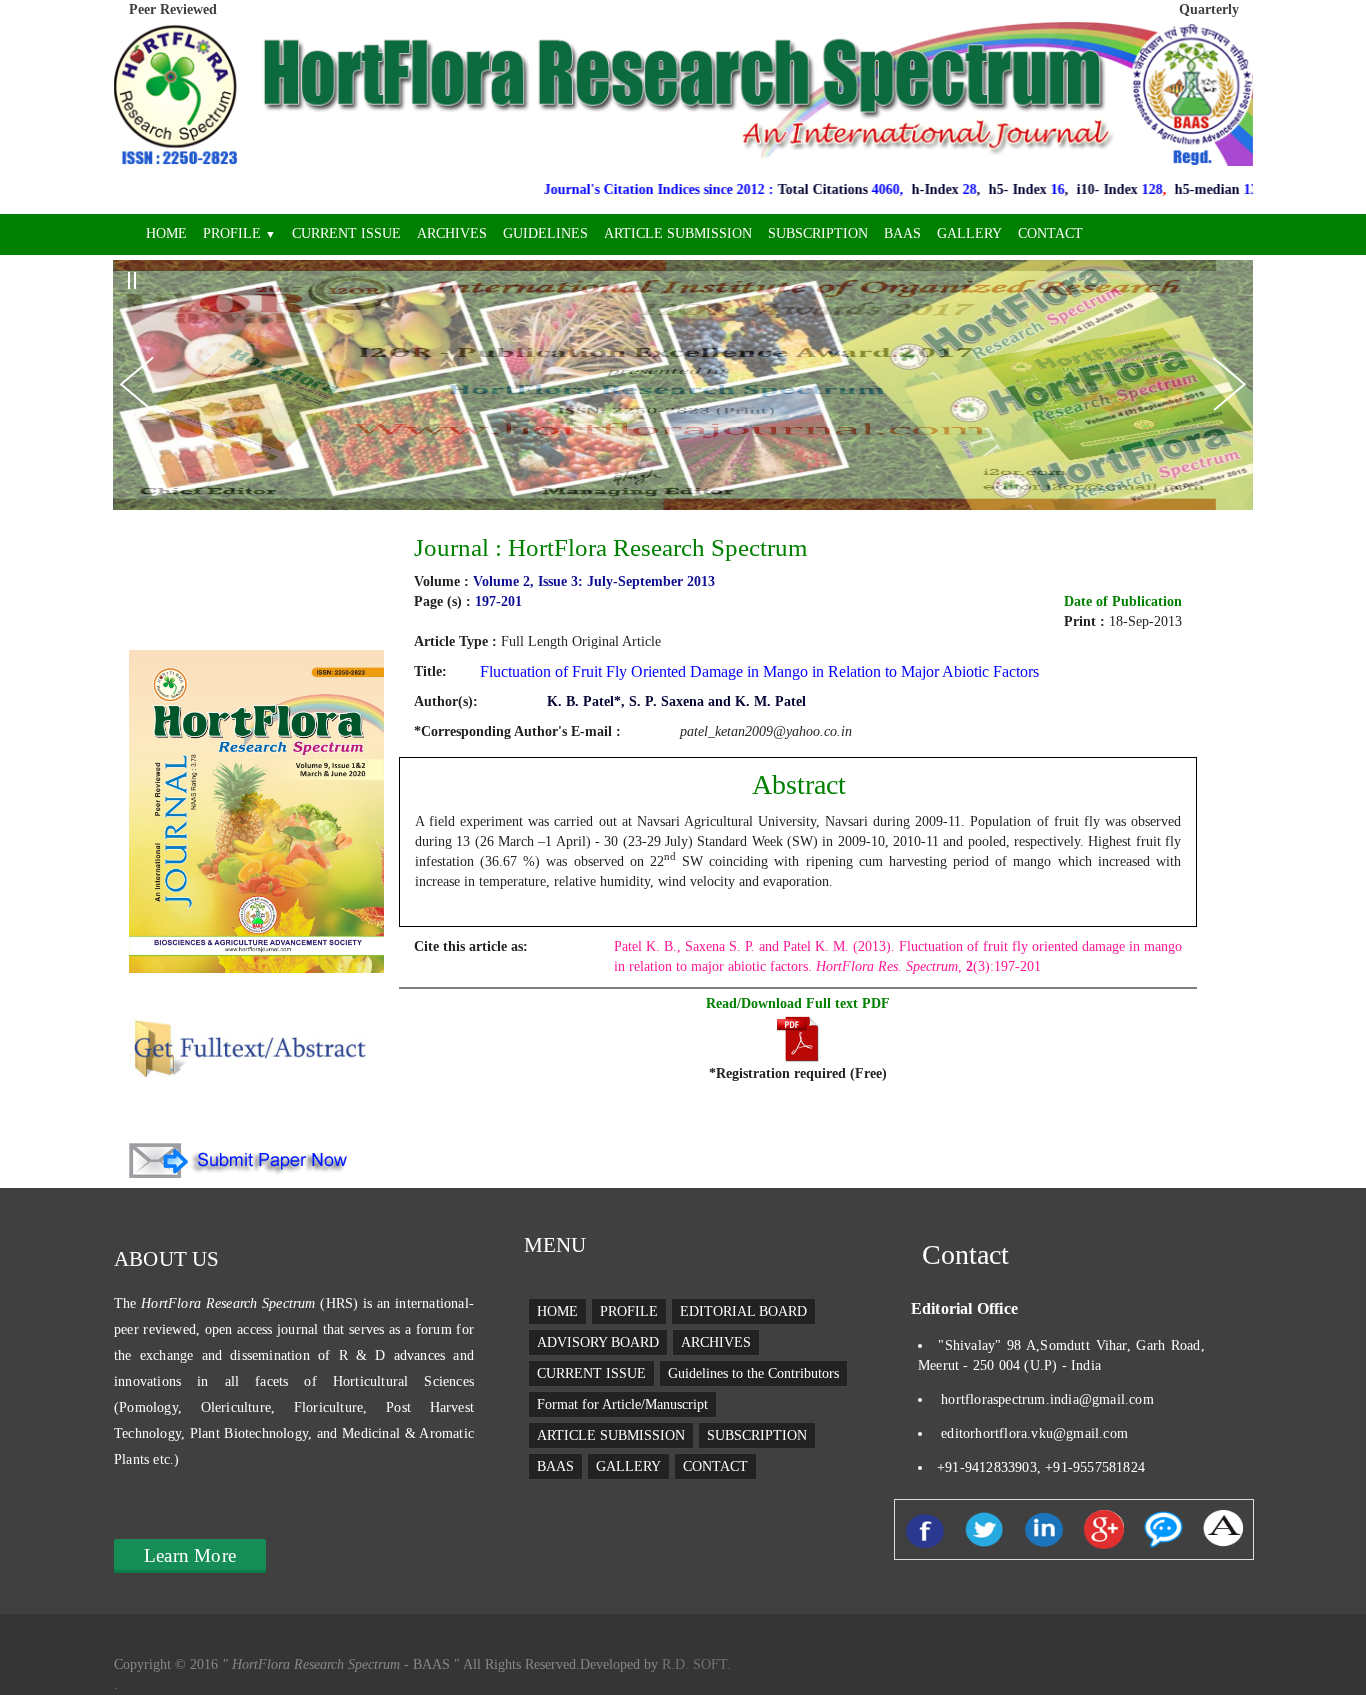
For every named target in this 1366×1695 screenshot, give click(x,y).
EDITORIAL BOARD (743, 1311)
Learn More (190, 1555)
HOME (166, 233)
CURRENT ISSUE (346, 233)
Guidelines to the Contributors (753, 1373)
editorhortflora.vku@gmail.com (1034, 1433)
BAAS (902, 233)
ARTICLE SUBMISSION (678, 233)
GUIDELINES (545, 233)
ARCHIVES (452, 233)
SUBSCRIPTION (818, 233)
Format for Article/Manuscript (622, 1404)
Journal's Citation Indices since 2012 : (579, 189)
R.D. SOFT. (694, 1664)
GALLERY (969, 233)
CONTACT (1050, 233)
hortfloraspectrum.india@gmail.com (1047, 1399)
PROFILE (239, 233)
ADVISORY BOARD (598, 1342)
